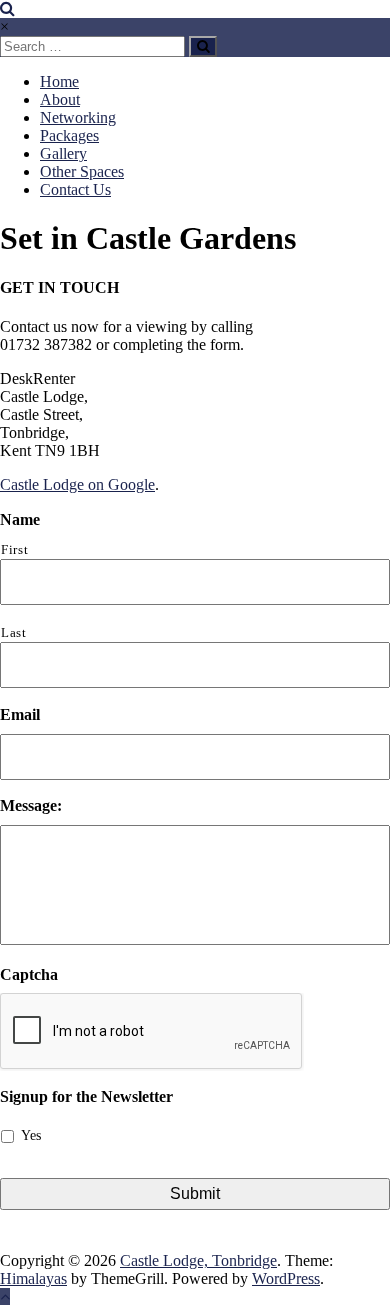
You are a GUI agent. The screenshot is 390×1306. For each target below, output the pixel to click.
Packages (69, 135)
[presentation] (152, 1032)
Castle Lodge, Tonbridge (198, 1260)
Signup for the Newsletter (86, 1096)
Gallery (63, 153)
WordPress (286, 1278)
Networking (78, 117)
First (14, 549)
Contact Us (75, 189)
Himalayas (33, 1278)
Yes (31, 1135)
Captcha (29, 974)
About (60, 99)
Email (20, 714)
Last (14, 632)
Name (20, 519)
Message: (31, 805)
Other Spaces (82, 171)
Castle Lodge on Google (77, 484)
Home (59, 81)
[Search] (203, 46)
